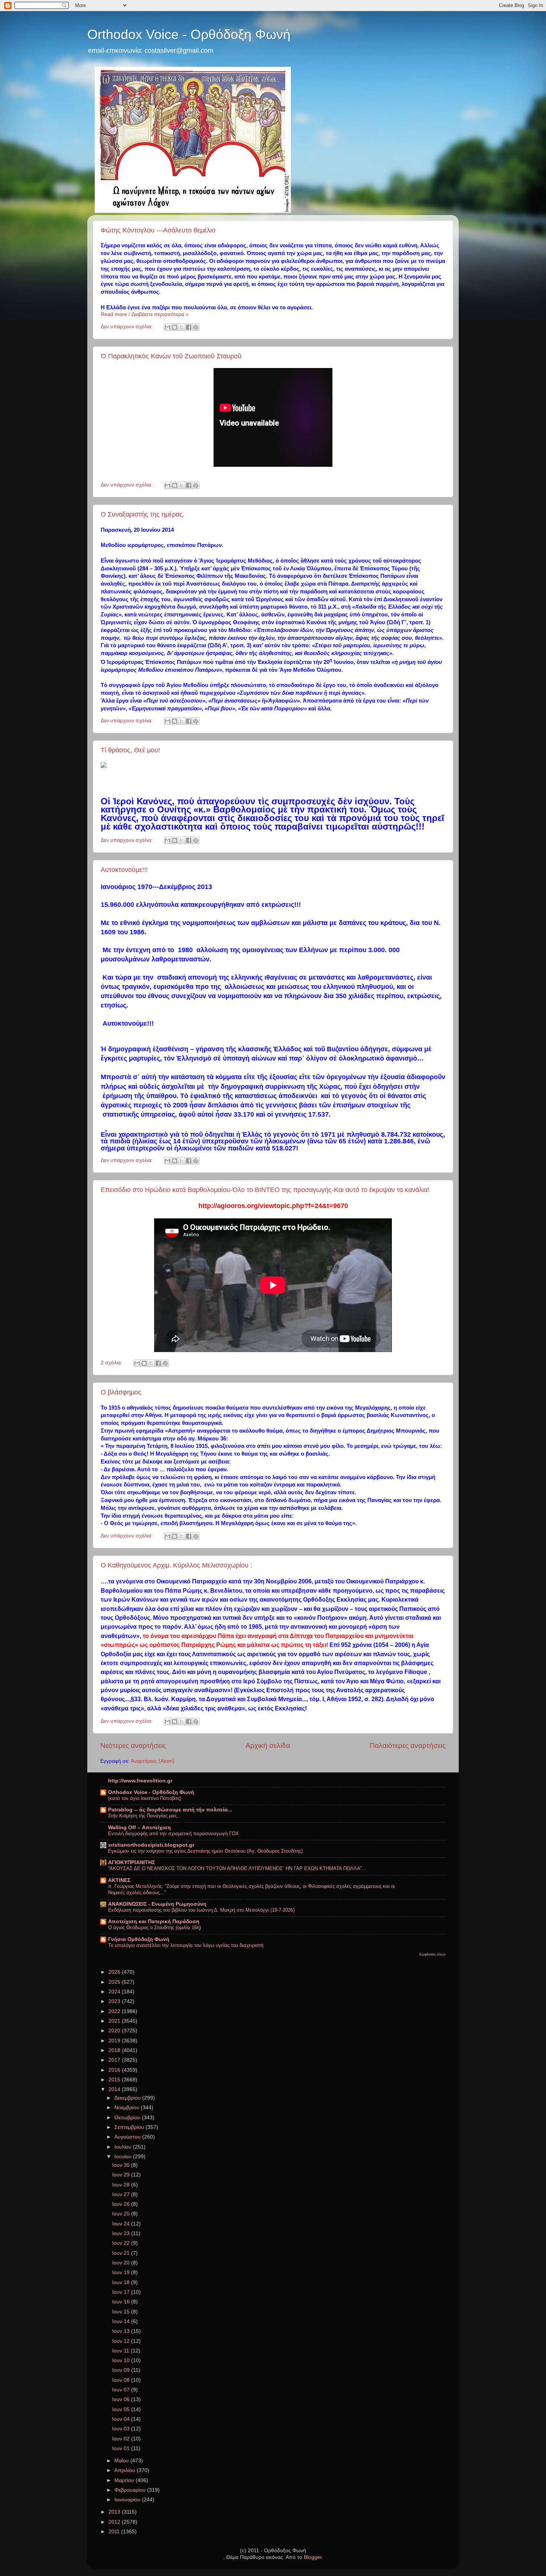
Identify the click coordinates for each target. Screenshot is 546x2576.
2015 (115, 2080)
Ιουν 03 (122, 2429)
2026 (115, 1972)
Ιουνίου (124, 2157)
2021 (115, 2021)
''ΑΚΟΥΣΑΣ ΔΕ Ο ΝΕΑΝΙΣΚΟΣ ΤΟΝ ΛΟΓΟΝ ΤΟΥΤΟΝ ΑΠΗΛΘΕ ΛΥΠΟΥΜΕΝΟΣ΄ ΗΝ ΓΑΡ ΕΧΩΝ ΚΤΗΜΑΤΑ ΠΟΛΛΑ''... (237, 1868)
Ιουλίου (124, 2147)
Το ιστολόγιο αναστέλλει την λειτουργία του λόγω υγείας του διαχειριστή (186, 1945)
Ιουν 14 (122, 2321)
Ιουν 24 (122, 2224)
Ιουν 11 (121, 2351)
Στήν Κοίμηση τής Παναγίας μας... (145, 1816)
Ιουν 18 (122, 2282)
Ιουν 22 (122, 2243)
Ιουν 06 (122, 2399)
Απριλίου (126, 2470)
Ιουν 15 (122, 2312)
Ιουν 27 (122, 2194)
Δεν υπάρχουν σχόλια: (127, 327)
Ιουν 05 (122, 2409)
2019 (115, 2041)
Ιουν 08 (122, 2380)
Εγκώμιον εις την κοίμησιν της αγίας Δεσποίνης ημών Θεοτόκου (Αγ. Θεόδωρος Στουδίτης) (205, 1851)
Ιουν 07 (122, 2390)
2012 (115, 2522)
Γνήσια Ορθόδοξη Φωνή (139, 1939)
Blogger (313, 2557)
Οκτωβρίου (128, 2118)
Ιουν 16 (122, 2302)
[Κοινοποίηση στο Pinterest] (196, 327)
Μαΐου (122, 2461)
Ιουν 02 (122, 2439)
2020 (115, 2031)
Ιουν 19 (122, 2272)
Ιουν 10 (122, 2360)
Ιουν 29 (122, 2175)
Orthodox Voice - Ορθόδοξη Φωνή (189, 34)
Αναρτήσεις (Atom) (153, 1761)
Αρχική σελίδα (268, 1745)
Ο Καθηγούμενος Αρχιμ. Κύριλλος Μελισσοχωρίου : (176, 1565)
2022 (115, 2011)
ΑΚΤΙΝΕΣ (119, 1880)
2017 (115, 2060)
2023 (115, 2001)
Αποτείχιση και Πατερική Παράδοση (154, 1922)
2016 (115, 2070)
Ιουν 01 (122, 2448)
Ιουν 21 (122, 2253)
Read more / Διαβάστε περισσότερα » (145, 314)
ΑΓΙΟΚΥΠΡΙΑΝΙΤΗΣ (131, 1862)
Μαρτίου (125, 2480)
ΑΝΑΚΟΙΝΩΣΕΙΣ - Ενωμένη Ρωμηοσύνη (157, 1904)
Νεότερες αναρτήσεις (133, 1745)
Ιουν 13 (122, 2331)
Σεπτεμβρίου (130, 2127)
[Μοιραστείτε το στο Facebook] (189, 327)
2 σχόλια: (112, 1363)
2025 (115, 1982)
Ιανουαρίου (128, 2500)
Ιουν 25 (122, 2214)
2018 (115, 2050)
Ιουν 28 (122, 2185)
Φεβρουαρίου (131, 2490)
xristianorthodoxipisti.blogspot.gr (151, 1845)
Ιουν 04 (122, 2419)
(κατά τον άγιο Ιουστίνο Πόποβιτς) (145, 1798)
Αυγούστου (128, 2137)
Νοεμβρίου (128, 2108)
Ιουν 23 (122, 2233)
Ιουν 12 (122, 2341)
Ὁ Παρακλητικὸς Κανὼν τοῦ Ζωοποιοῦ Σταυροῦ (171, 356)
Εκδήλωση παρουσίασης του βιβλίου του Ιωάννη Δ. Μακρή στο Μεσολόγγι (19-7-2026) (201, 1910)
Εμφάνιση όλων (433, 1954)
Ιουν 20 (122, 2263)
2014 (115, 2089)
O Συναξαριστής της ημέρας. (143, 514)
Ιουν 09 (122, 2370)
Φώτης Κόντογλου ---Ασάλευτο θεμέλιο (158, 230)
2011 (115, 2532)
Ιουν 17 (122, 2292)
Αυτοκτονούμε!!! (124, 870)
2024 (115, 1992)
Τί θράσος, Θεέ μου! (130, 750)
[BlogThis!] (175, 327)
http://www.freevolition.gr (140, 1781)
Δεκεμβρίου (128, 2098)
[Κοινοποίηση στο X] (182, 327)
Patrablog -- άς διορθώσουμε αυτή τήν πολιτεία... (170, 1810)
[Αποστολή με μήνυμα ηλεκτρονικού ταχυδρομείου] (168, 327)
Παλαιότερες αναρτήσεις (408, 1745)
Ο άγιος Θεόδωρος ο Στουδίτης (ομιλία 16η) (155, 1927)
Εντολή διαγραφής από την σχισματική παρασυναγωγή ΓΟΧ (173, 1834)
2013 (115, 2512)
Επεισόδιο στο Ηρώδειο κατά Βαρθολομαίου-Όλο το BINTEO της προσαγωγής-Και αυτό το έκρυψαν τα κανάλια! (265, 1190)
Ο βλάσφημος (121, 1392)
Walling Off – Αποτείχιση (139, 1828)
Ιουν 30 (122, 2165)
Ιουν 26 (122, 2204)
